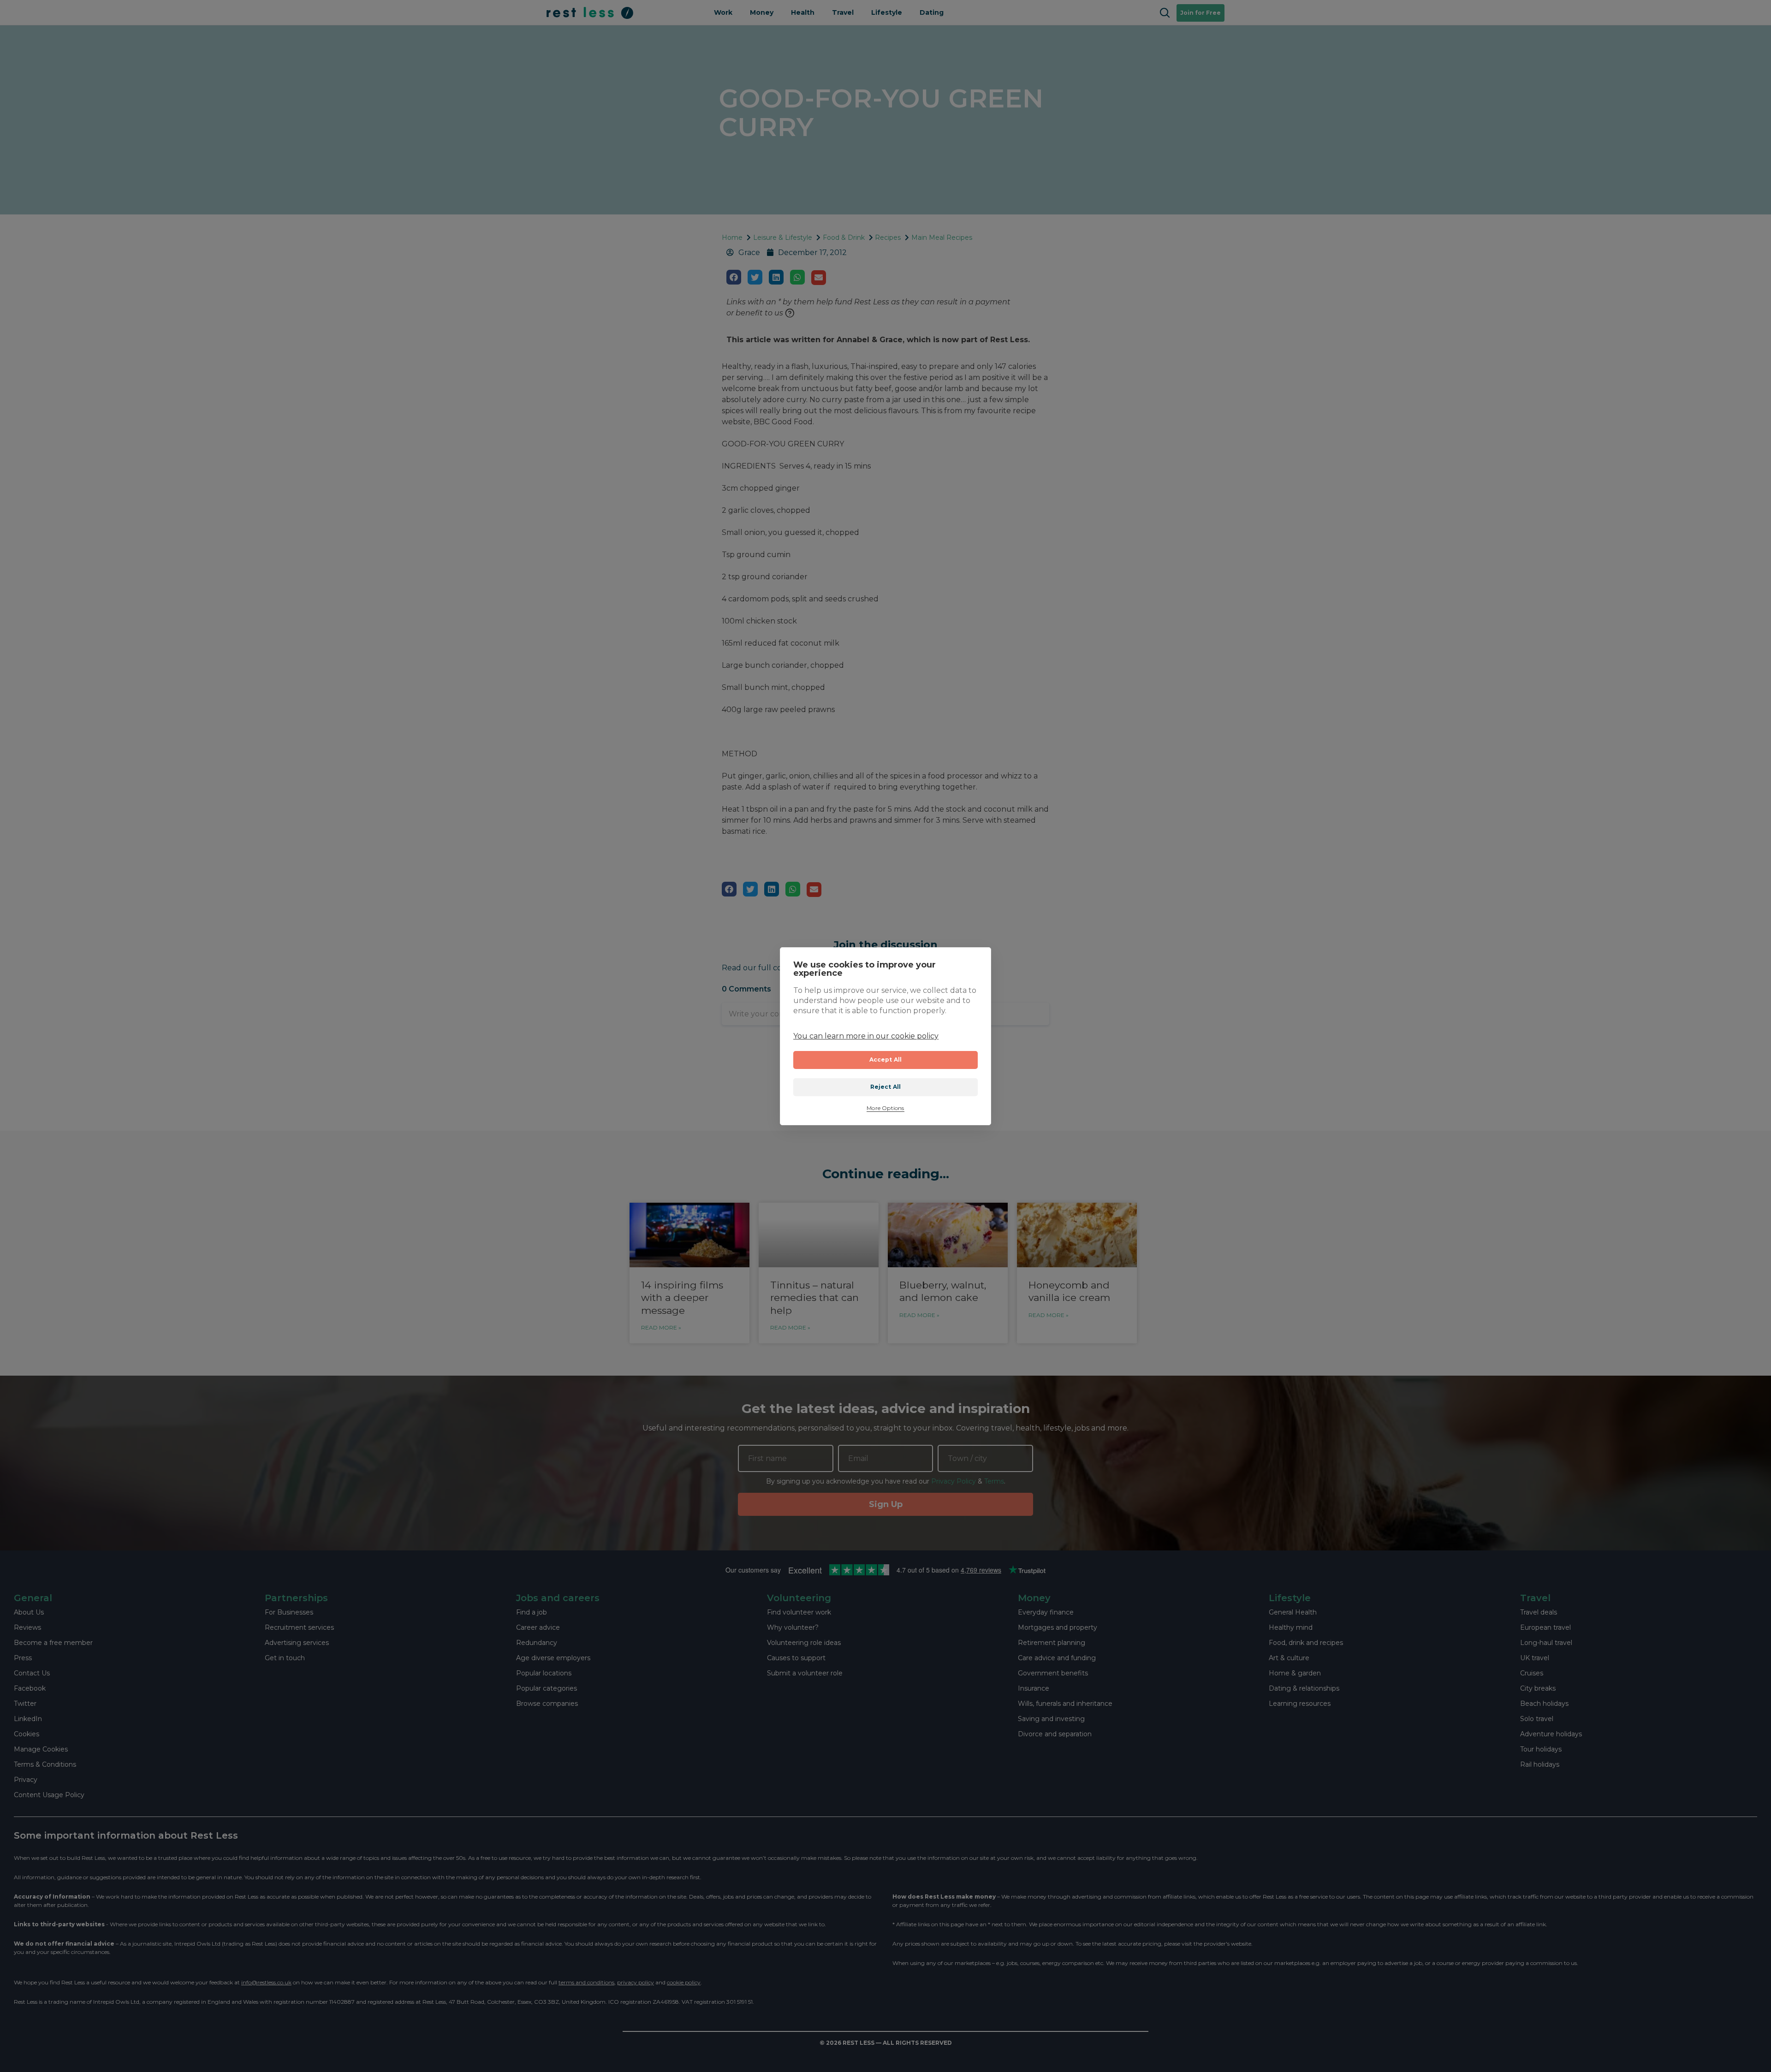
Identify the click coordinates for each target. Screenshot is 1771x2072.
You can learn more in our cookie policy (866, 1036)
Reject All (886, 1087)
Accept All (886, 1060)
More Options (885, 1109)
